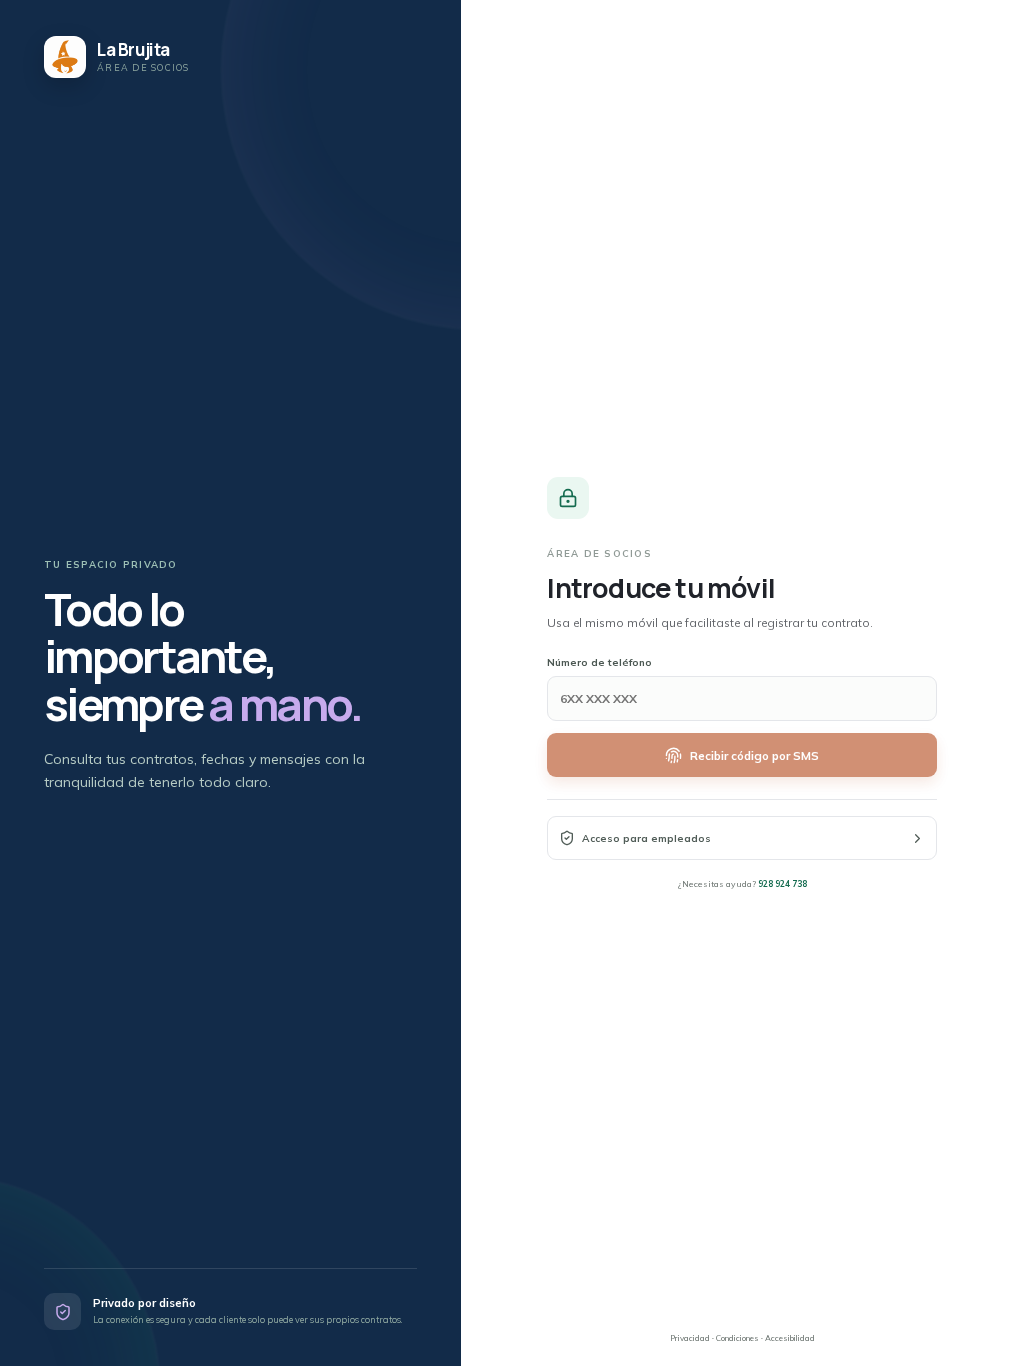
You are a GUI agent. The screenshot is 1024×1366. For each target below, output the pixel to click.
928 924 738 (782, 883)
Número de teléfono (599, 662)
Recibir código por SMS (754, 755)
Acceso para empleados (646, 838)
